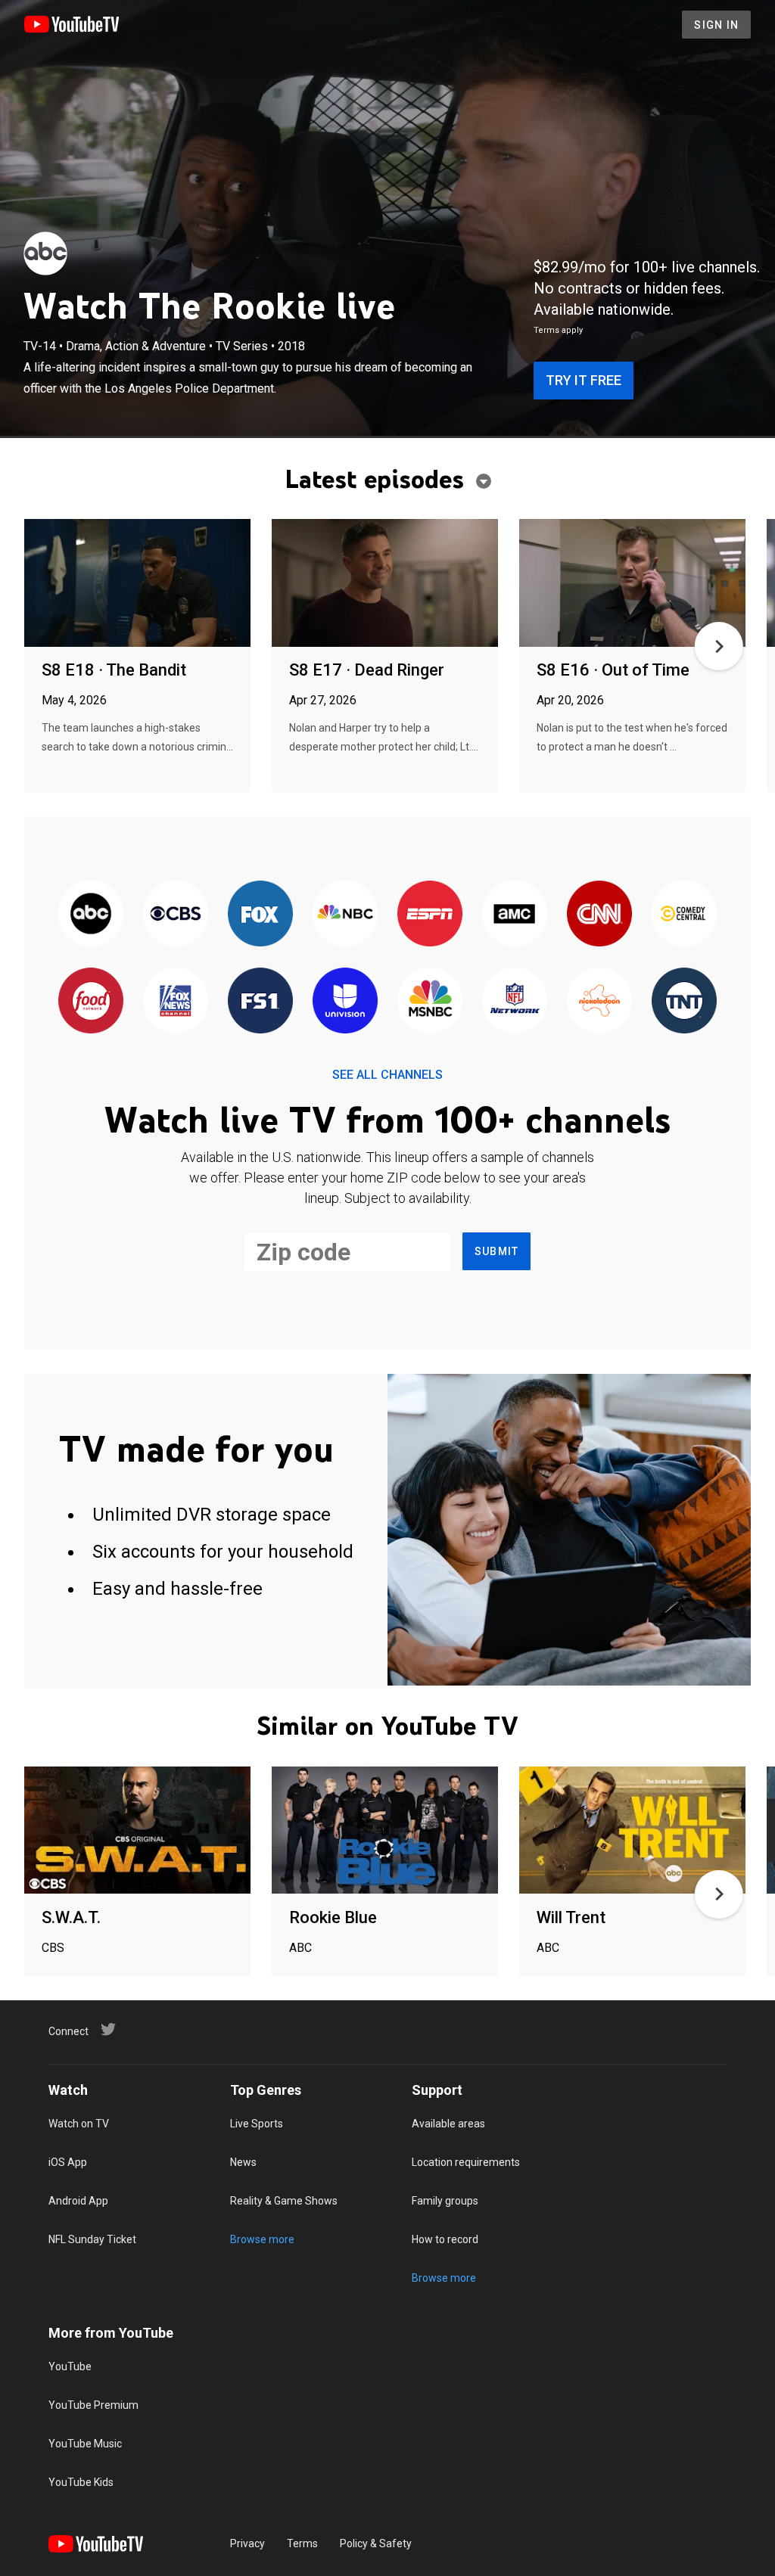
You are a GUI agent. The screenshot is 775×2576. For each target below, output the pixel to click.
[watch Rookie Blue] (385, 1831)
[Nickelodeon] (599, 1001)
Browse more (262, 2239)
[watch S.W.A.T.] (137, 1831)
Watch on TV (79, 2124)
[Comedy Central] (684, 914)
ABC (300, 1948)
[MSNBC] (430, 1001)
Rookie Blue (333, 1917)
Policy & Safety (376, 2543)
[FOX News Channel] (176, 1001)
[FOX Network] (260, 914)
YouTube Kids (81, 2482)
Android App (78, 2201)
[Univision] (345, 1001)
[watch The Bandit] (137, 584)
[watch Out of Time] (632, 584)
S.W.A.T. (71, 1917)
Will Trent (571, 1917)
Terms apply (558, 330)
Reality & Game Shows (284, 2201)
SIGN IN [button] (716, 25)
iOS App (68, 2162)
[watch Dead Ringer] (385, 584)
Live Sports (257, 2124)
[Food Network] (91, 1001)
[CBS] (176, 914)
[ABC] (45, 253)
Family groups (445, 2201)
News (243, 2162)
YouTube (70, 2366)
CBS (53, 1948)
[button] (719, 646)
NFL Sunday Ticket (92, 2239)
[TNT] (684, 1001)
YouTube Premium (93, 2405)
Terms (302, 2543)
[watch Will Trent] (632, 1831)
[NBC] (345, 914)
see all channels (387, 1075)
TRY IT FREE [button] (584, 380)
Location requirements (466, 2162)
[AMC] (515, 914)
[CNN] (599, 914)
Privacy (247, 2543)
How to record (445, 2239)
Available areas (448, 2124)
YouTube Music (85, 2444)
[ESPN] (430, 914)
